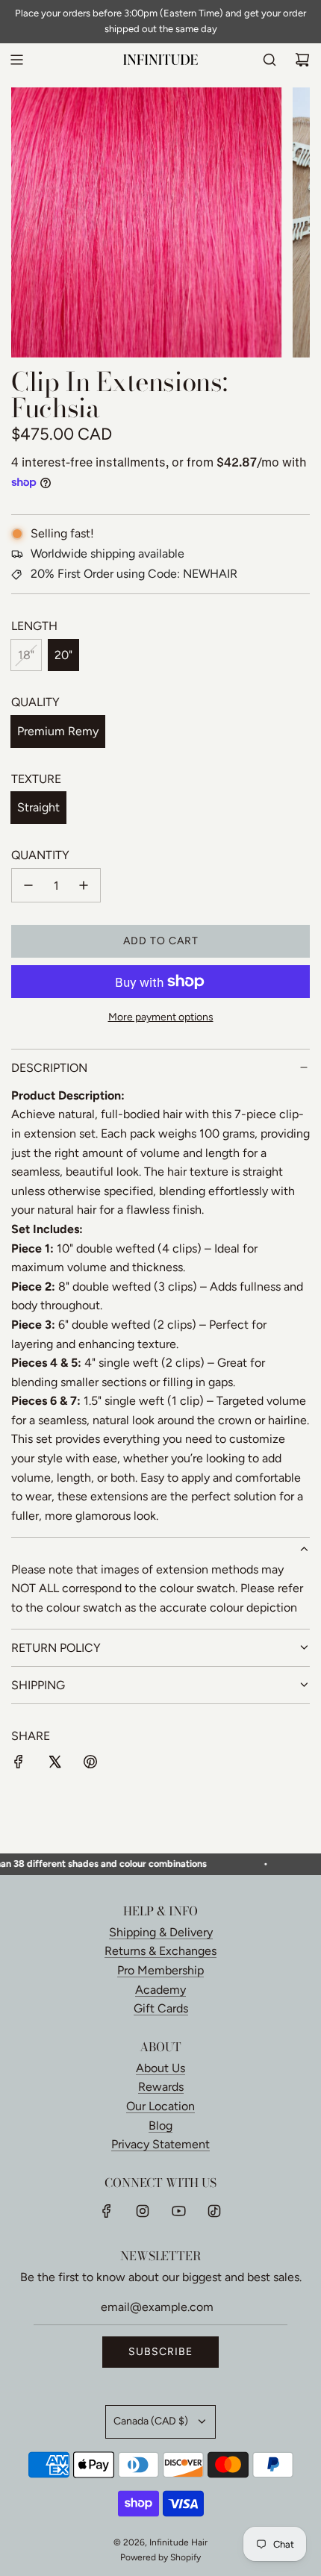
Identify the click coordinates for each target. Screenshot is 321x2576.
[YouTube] (178, 2211)
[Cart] (302, 60)
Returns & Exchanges (160, 1951)
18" (26, 655)
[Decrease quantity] (28, 885)
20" (63, 655)
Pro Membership (160, 1970)
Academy (160, 1990)
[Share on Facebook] (19, 1765)
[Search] (269, 60)
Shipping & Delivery (161, 1932)
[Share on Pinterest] (90, 1765)
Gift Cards (161, 2008)
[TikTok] (214, 2211)
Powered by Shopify (160, 2557)
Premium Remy (58, 731)
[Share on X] (54, 1765)
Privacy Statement (160, 2144)
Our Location (160, 2106)
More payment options (161, 1017)
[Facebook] (107, 2211)
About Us (160, 2068)
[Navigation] (16, 60)
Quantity (40, 855)
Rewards (161, 2087)
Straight (38, 807)
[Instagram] (143, 2211)
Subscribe (160, 2352)
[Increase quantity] (84, 885)
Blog (160, 2126)
